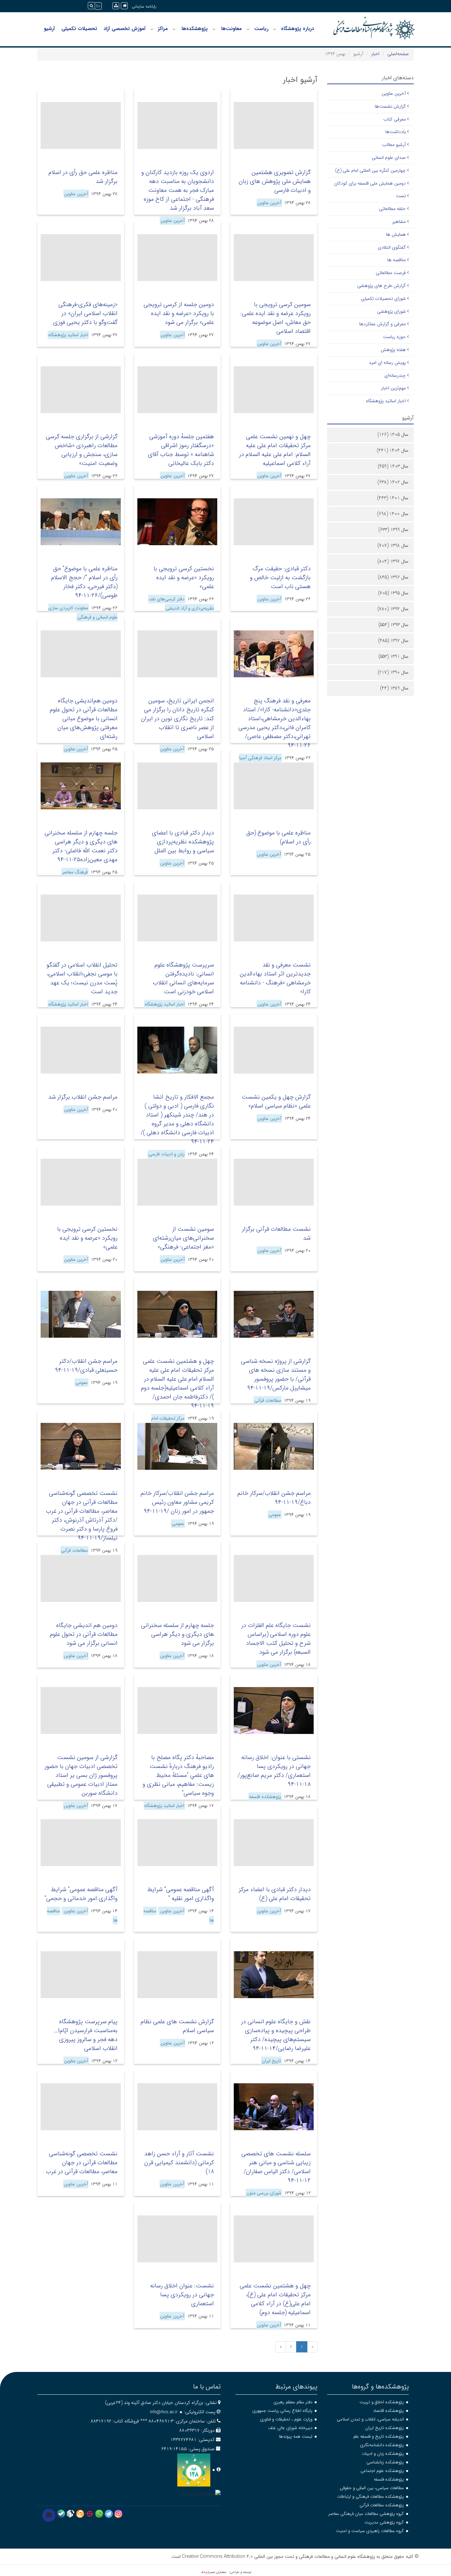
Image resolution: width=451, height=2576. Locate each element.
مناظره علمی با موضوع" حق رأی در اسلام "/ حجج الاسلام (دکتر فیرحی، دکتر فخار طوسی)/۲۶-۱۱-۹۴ (84, 582)
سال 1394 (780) (393, 609)
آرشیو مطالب (394, 145)
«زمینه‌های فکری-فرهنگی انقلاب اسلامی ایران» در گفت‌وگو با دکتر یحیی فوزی (85, 313)
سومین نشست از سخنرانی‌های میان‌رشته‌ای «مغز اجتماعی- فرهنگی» (183, 1238)
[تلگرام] (109, 2514)
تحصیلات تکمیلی (79, 29)
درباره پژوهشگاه (297, 29)
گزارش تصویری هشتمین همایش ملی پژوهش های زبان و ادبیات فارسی (275, 181)
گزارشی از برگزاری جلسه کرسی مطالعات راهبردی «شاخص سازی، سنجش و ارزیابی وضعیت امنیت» (82, 450)
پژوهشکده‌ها (195, 29)
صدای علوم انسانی (389, 158)
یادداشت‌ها (396, 132)
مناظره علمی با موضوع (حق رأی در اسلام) (278, 837)
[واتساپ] (99, 2514)
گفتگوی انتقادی (392, 247)
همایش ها (396, 234)
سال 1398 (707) (393, 546)
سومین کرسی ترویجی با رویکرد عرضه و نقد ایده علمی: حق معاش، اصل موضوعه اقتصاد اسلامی (276, 318)
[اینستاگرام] (118, 2514)
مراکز (163, 29)
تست (401, 196)
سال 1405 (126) (393, 435)
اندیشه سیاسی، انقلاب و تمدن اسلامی (370, 2419)
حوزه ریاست (394, 337)
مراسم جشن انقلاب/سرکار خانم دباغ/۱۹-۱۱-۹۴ (274, 1498)
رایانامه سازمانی (144, 6)
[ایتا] (80, 2514)
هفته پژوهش (393, 350)
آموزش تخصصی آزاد (125, 29)
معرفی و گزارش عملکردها (382, 324)
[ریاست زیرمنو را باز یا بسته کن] (248, 29)
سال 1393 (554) (393, 625)
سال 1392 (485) (393, 641)
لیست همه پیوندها (296, 2436)
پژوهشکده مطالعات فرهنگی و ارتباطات (370, 2497)
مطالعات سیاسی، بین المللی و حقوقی (372, 2488)
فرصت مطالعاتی (391, 273)
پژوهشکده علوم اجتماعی (382, 2471)
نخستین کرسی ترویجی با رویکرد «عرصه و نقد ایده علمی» (184, 578)
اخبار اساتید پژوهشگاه (68, 335)
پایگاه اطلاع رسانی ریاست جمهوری (282, 2411)
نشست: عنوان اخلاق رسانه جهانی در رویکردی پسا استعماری (182, 2295)
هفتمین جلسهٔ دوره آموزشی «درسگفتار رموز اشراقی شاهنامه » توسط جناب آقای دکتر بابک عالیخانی (181, 450)
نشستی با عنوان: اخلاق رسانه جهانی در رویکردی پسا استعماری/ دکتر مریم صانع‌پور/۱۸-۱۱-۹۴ (274, 1771)
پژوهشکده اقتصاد (388, 2411)
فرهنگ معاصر (75, 872)
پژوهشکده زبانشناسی (385, 2462)
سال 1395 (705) (393, 593)
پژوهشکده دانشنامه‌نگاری (382, 2445)
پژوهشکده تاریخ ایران (384, 2428)
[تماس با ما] (49, 2515)
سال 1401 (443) (393, 498)
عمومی (82, 1383)
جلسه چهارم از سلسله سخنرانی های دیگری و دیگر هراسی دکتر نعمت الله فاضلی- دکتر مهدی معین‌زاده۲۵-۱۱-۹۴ (81, 846)
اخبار (375, 54)
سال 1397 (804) (393, 561)
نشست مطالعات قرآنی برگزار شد (276, 1234)
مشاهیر (399, 222)
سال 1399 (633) (393, 530)
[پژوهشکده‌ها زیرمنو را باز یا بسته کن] (174, 29)
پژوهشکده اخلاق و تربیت (382, 2402)
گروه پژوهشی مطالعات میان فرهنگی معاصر (366, 2514)
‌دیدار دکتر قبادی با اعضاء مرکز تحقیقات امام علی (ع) (275, 1894)
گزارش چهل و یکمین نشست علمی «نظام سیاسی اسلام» (276, 1101)
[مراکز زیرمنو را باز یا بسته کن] (152, 29)
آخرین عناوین (269, 203)
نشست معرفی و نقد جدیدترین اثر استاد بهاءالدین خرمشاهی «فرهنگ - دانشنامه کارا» (275, 978)
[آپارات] (90, 2514)
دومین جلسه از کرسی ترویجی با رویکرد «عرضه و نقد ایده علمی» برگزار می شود (179, 313)
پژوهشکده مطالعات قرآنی (382, 2505)
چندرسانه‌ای (395, 375)
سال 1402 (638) (393, 482)
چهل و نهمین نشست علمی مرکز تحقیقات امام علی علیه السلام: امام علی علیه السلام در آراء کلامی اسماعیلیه (275, 450)
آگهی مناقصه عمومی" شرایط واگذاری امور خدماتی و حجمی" (81, 1894)
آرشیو (49, 29)
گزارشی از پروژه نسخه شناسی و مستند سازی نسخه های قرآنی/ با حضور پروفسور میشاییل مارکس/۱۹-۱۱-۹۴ (276, 1375)
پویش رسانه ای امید (387, 363)
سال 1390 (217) (393, 672)
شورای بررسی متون (264, 2193)
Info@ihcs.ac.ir (164, 2412)
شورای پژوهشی (391, 311)
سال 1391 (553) (393, 656)
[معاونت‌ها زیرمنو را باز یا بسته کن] (214, 29)
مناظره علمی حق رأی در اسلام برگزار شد (83, 177)
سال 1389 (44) (394, 688)
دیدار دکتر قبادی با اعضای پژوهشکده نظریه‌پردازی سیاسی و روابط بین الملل (183, 842)
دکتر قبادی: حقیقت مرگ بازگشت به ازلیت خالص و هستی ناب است (280, 578)
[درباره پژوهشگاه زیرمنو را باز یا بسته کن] (275, 29)
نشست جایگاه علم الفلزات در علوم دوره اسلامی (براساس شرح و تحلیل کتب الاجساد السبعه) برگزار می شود (276, 1639)
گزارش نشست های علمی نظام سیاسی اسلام (177, 2026)
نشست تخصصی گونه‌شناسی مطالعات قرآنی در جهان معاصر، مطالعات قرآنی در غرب (82, 2163)
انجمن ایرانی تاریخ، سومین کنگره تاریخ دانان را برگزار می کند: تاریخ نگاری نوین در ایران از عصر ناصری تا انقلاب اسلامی (177, 719)
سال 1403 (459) (393, 466)
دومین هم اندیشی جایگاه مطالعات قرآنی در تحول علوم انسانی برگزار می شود (84, 1634)
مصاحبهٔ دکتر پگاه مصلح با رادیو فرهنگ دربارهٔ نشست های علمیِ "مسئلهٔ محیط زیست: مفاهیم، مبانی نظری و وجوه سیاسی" (178, 1775)
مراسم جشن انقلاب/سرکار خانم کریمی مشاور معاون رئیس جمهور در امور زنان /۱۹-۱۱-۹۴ (177, 1502)
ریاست (261, 29)
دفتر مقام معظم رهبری (293, 2402)
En (98, 6)
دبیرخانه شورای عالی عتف (290, 2428)
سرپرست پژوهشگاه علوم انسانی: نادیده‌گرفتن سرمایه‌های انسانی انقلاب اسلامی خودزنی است (183, 978)
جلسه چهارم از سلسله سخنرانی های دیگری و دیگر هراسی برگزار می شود (177, 1634)
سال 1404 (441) (393, 450)
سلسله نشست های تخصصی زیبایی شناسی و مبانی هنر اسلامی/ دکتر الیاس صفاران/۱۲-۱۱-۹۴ (276, 2167)
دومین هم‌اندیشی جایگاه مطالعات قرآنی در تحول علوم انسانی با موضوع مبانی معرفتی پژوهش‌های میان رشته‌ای (84, 719)
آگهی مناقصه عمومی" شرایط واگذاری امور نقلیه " (181, 1894)
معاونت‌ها (231, 29)
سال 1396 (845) (393, 577)
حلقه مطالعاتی (392, 209)
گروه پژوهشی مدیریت (384, 2522)
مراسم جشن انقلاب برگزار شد (83, 1097)
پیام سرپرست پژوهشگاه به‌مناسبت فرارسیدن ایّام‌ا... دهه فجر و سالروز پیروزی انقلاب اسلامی (86, 2035)
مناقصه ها (397, 260)
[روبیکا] (70, 2514)
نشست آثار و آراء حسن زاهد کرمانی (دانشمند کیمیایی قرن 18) (179, 2163)
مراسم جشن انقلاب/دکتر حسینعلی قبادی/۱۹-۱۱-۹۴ (86, 1366)
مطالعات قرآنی (268, 1400)
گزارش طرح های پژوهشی (382, 286)
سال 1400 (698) (393, 514)
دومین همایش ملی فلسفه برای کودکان (370, 183)
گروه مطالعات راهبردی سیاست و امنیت (370, 2531)
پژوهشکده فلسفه (265, 1797)
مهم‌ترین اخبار (393, 388)
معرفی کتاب (395, 119)
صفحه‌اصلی (398, 54)
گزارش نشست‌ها (390, 106)
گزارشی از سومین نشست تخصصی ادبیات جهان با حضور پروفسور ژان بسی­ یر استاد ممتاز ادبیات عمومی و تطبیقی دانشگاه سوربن (81, 1775)
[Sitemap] (116, 6)
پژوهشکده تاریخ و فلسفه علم (379, 2436)
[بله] (61, 2514)
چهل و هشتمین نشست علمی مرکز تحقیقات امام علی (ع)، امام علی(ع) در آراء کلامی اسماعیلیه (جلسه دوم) (275, 2299)
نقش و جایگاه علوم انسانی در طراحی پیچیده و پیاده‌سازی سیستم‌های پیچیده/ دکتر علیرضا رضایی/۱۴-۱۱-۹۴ (276, 2035)
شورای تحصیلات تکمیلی (383, 299)
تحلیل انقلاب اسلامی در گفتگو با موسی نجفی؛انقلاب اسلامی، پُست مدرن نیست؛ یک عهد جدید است (82, 978)
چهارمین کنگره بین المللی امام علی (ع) (370, 170)
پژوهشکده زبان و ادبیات (383, 2454)
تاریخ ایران (271, 2061)
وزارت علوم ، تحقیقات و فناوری (286, 2419)
